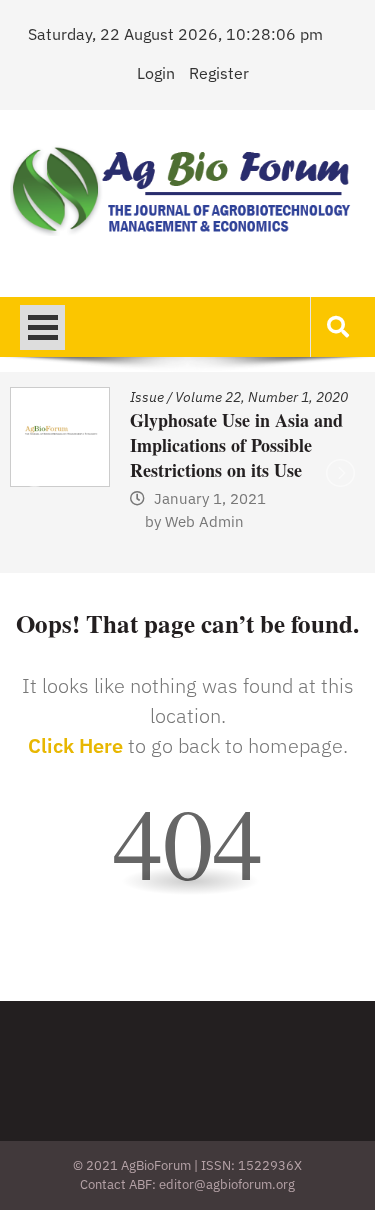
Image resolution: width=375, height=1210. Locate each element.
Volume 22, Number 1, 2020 (261, 397)
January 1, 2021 (210, 498)
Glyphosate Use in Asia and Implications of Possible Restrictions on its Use (236, 445)
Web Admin (204, 521)
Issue (147, 397)
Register (219, 73)
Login (156, 73)
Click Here (75, 745)
